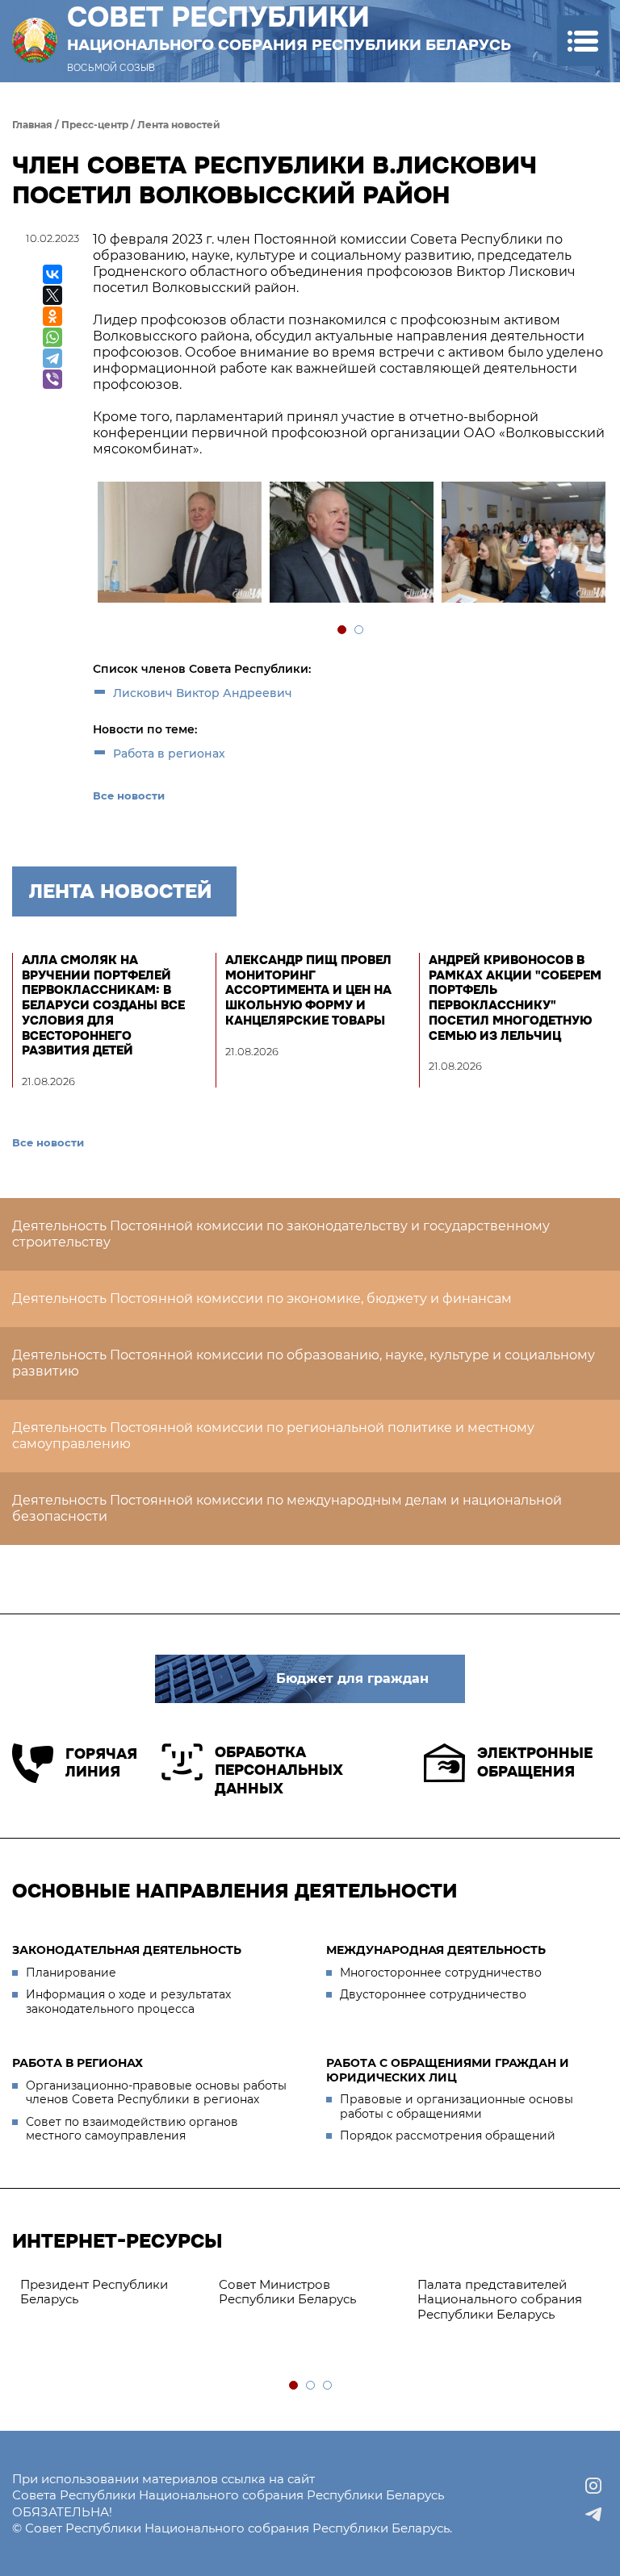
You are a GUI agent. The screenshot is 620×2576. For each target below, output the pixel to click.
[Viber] (52, 379)
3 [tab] (328, 2386)
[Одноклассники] (52, 316)
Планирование (71, 1973)
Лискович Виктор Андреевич (203, 693)
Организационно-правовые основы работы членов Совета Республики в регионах (156, 2093)
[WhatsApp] (52, 337)
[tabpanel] (179, 544)
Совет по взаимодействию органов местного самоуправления (132, 2129)
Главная (32, 125)
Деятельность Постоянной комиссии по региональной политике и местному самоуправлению (273, 1436)
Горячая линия (101, 1763)
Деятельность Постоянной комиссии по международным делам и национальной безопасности (287, 1508)
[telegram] (593, 2515)
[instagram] (593, 2486)
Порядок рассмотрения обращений (448, 2136)
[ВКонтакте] (52, 274)
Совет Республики (289, 27)
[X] (52, 295)
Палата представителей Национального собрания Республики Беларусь (500, 2300)
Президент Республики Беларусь (94, 2292)
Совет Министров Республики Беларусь (287, 2292)
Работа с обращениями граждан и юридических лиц (448, 2070)
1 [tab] (343, 630)
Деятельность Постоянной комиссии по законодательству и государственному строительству (281, 1234)
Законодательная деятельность (127, 1950)
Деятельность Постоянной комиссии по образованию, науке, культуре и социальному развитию (304, 1363)
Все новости (129, 795)
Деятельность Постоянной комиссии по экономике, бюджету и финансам (262, 1298)
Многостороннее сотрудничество (441, 1973)
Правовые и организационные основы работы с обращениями (457, 2106)
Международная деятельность (436, 1950)
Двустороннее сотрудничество (433, 1994)
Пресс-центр (95, 125)
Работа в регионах (169, 754)
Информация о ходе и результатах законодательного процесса (128, 2002)
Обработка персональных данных (279, 1770)
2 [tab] (360, 630)
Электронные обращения (535, 1762)
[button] (582, 41)
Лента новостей (179, 125)
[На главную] (35, 41)
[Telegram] (52, 358)
